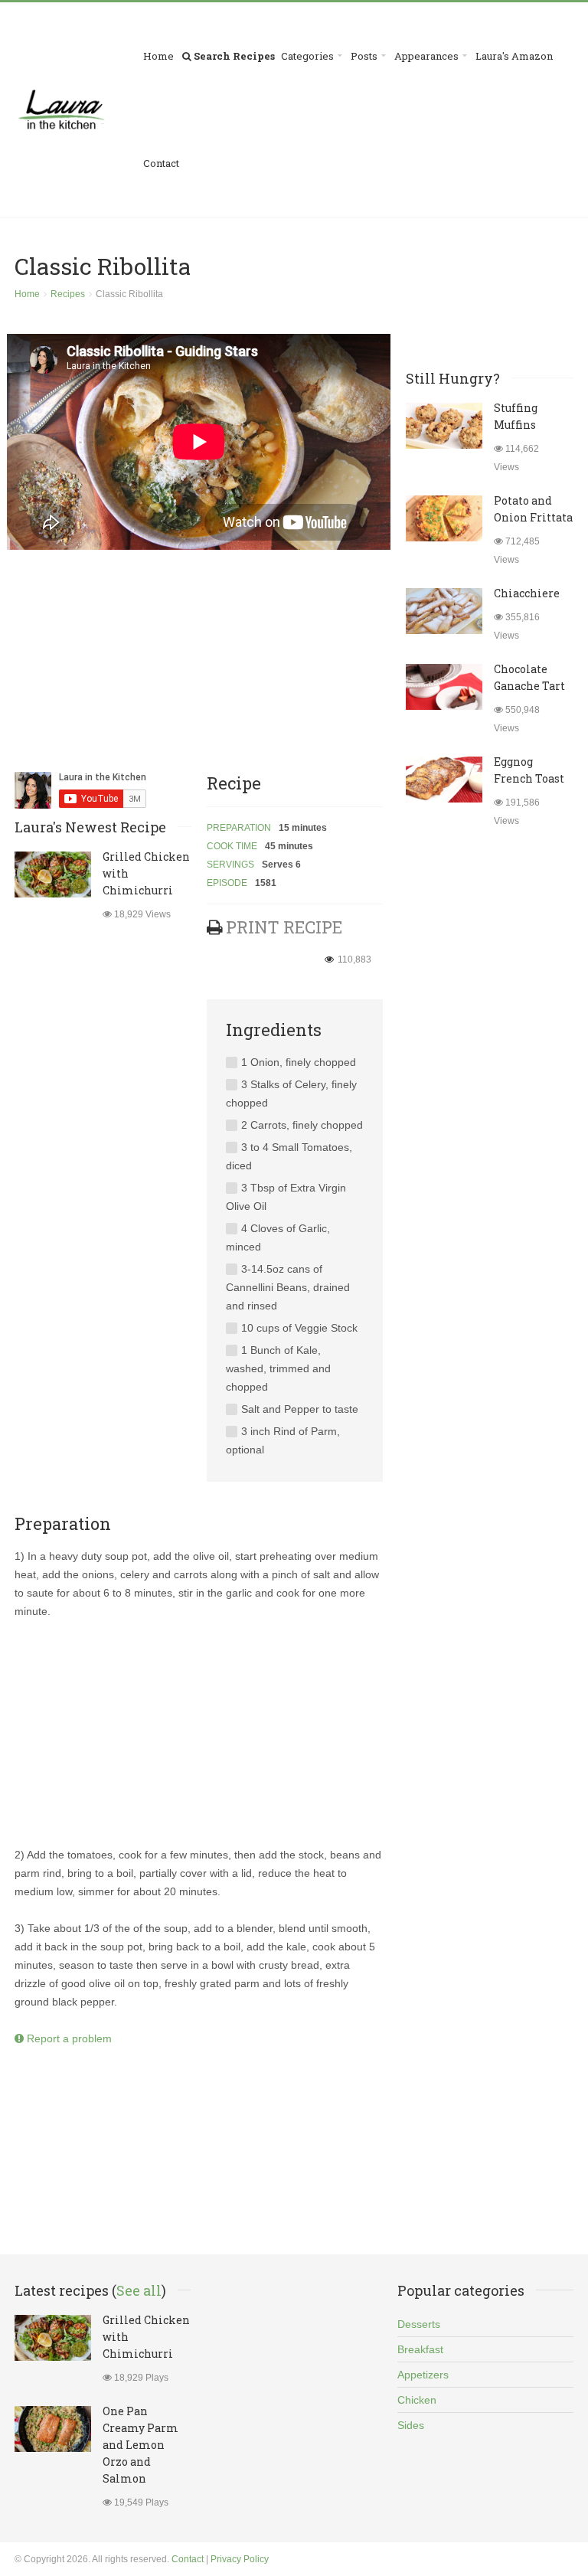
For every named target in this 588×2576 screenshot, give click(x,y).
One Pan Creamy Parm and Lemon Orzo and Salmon (140, 2445)
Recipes (68, 294)
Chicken (417, 2400)
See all (139, 2290)
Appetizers (423, 2375)
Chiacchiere (527, 593)
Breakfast (420, 2349)
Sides (411, 2425)
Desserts (419, 2324)
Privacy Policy (240, 2559)
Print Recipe (284, 927)
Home (158, 56)
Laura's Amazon (514, 56)
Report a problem (68, 2038)
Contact (161, 163)
